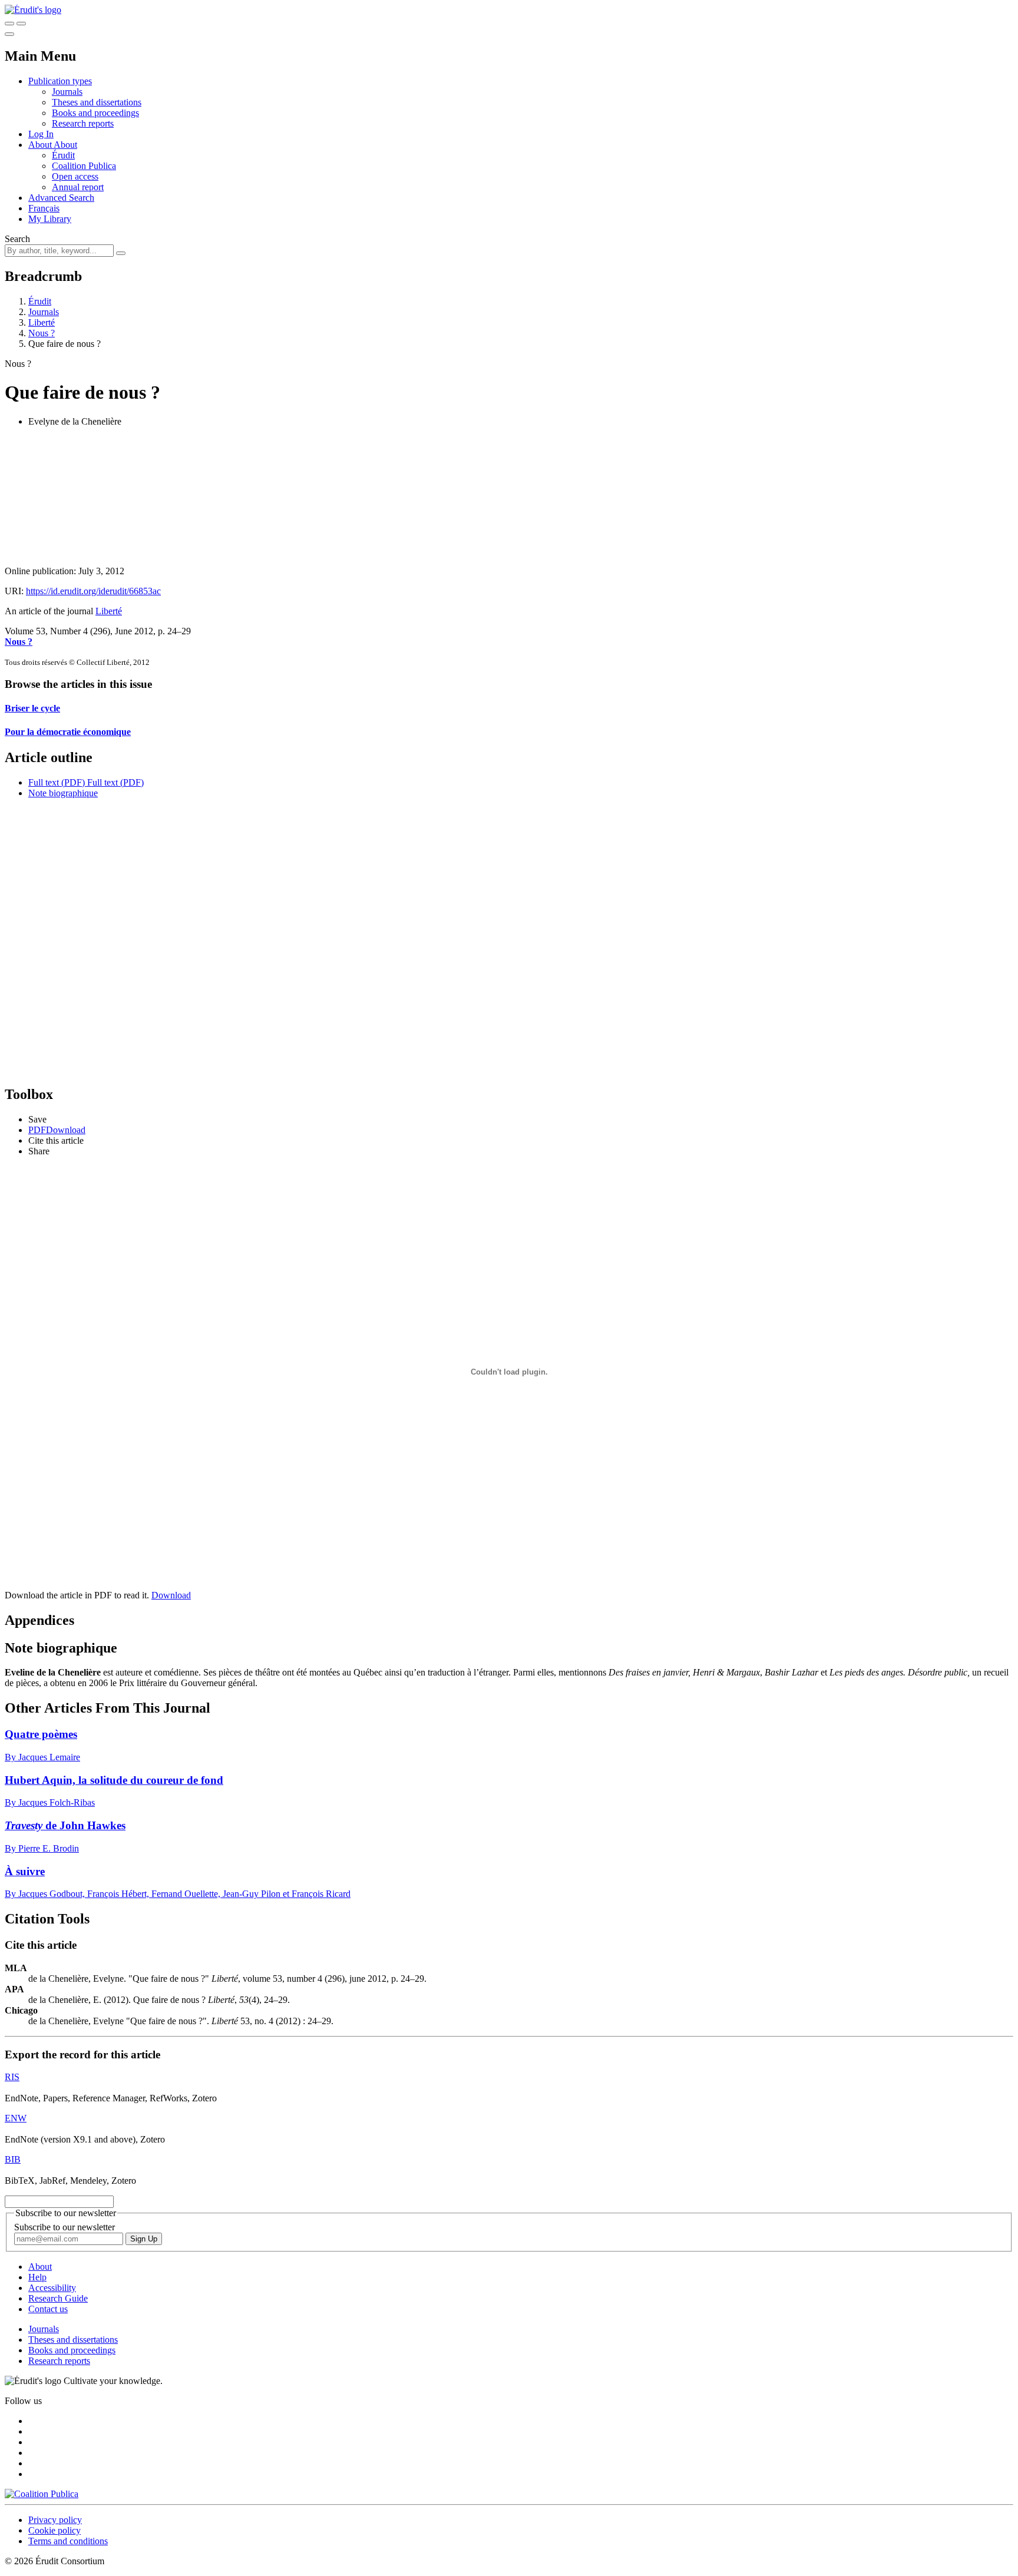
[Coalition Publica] (42, 2494)
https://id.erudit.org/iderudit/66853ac (93, 591)
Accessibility (52, 2288)
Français (44, 208)
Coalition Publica (84, 166)
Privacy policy (55, 2520)
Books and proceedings (95, 113)
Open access (75, 176)
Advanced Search (61, 198)
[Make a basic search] (9, 24)
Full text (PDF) (57, 782)
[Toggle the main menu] (9, 34)
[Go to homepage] (33, 10)
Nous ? (42, 333)
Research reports (83, 123)
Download (171, 1595)
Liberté (42, 322)
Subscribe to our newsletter (65, 2227)
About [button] (41, 145)
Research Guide (58, 2298)
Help (37, 2277)
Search (17, 239)
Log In (41, 134)
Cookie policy (54, 2530)
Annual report (78, 187)
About (65, 145)
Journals (67, 92)
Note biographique (63, 793)
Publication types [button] (60, 81)
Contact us (48, 2309)
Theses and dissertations (97, 102)
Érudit (63, 155)
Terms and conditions (68, 2541)
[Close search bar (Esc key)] (21, 24)
